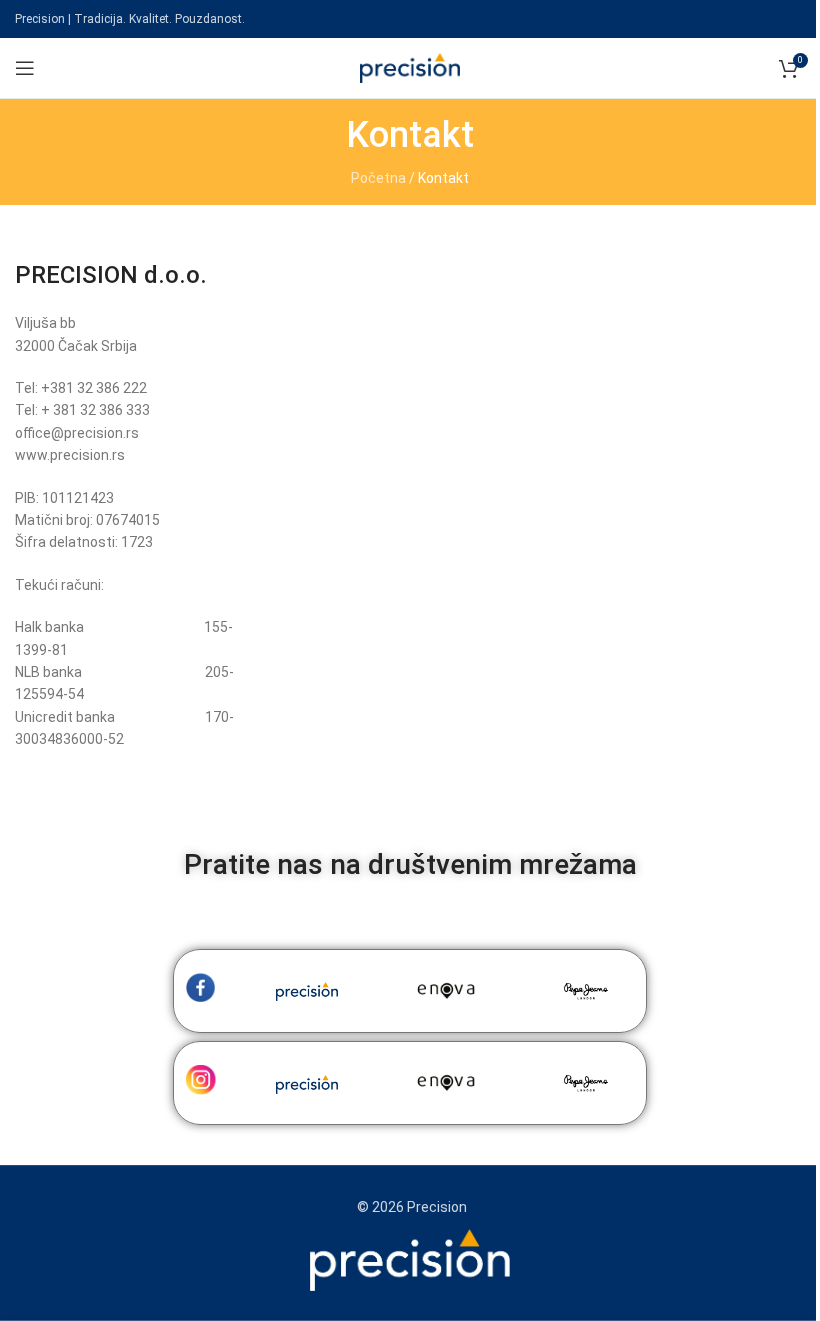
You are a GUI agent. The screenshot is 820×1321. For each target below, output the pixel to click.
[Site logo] (410, 67)
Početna (378, 178)
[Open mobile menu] (25, 68)
